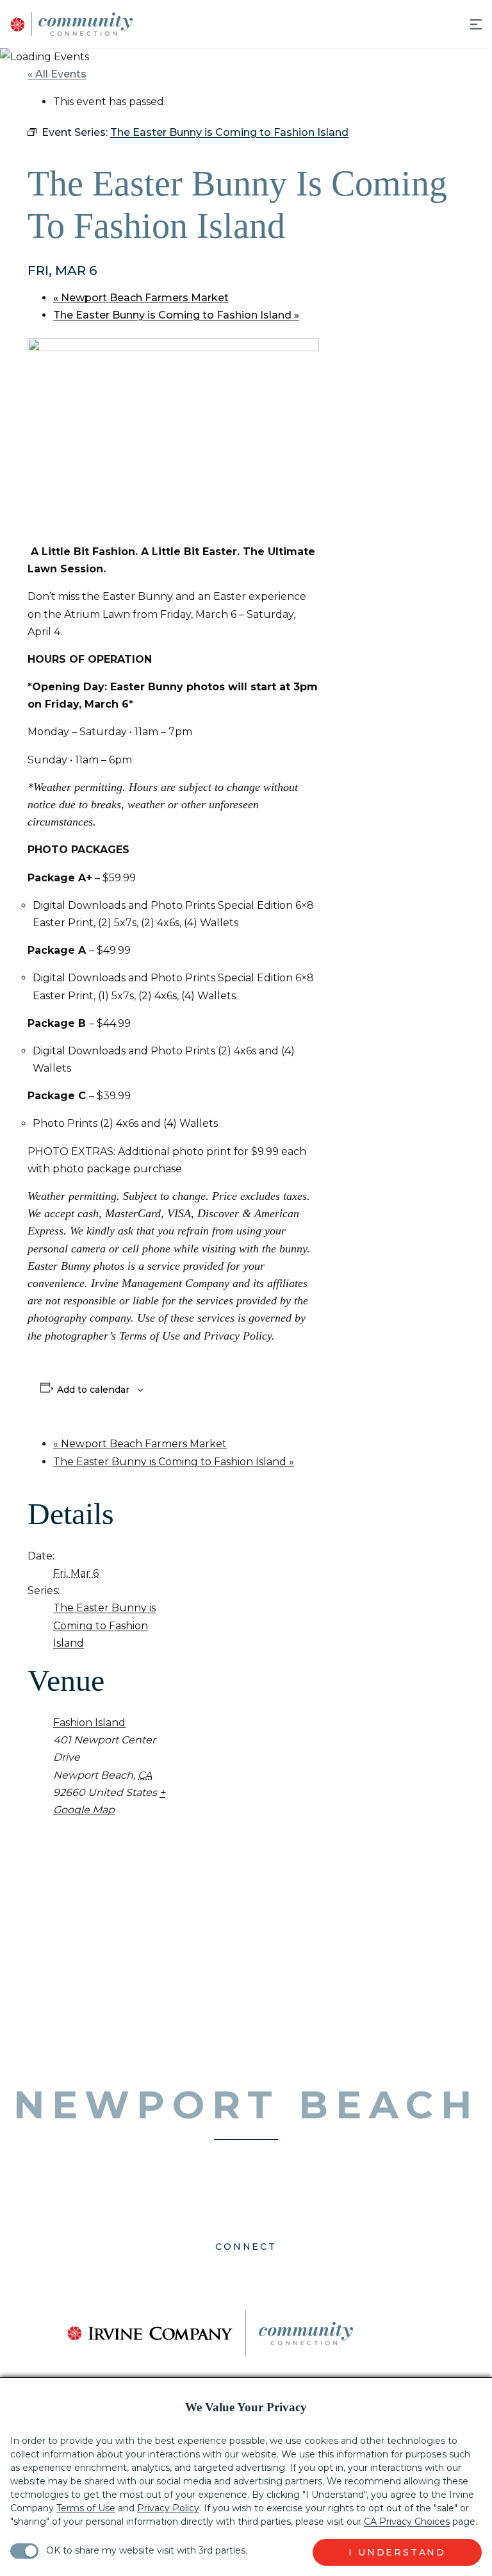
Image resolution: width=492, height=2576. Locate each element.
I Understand (397, 2552)
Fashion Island (89, 1723)
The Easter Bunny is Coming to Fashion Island (176, 315)
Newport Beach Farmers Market (141, 298)
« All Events (57, 74)
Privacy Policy (168, 2508)
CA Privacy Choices (407, 2522)
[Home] (67, 24)
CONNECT (246, 2247)
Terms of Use (86, 2508)
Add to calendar (93, 1390)
